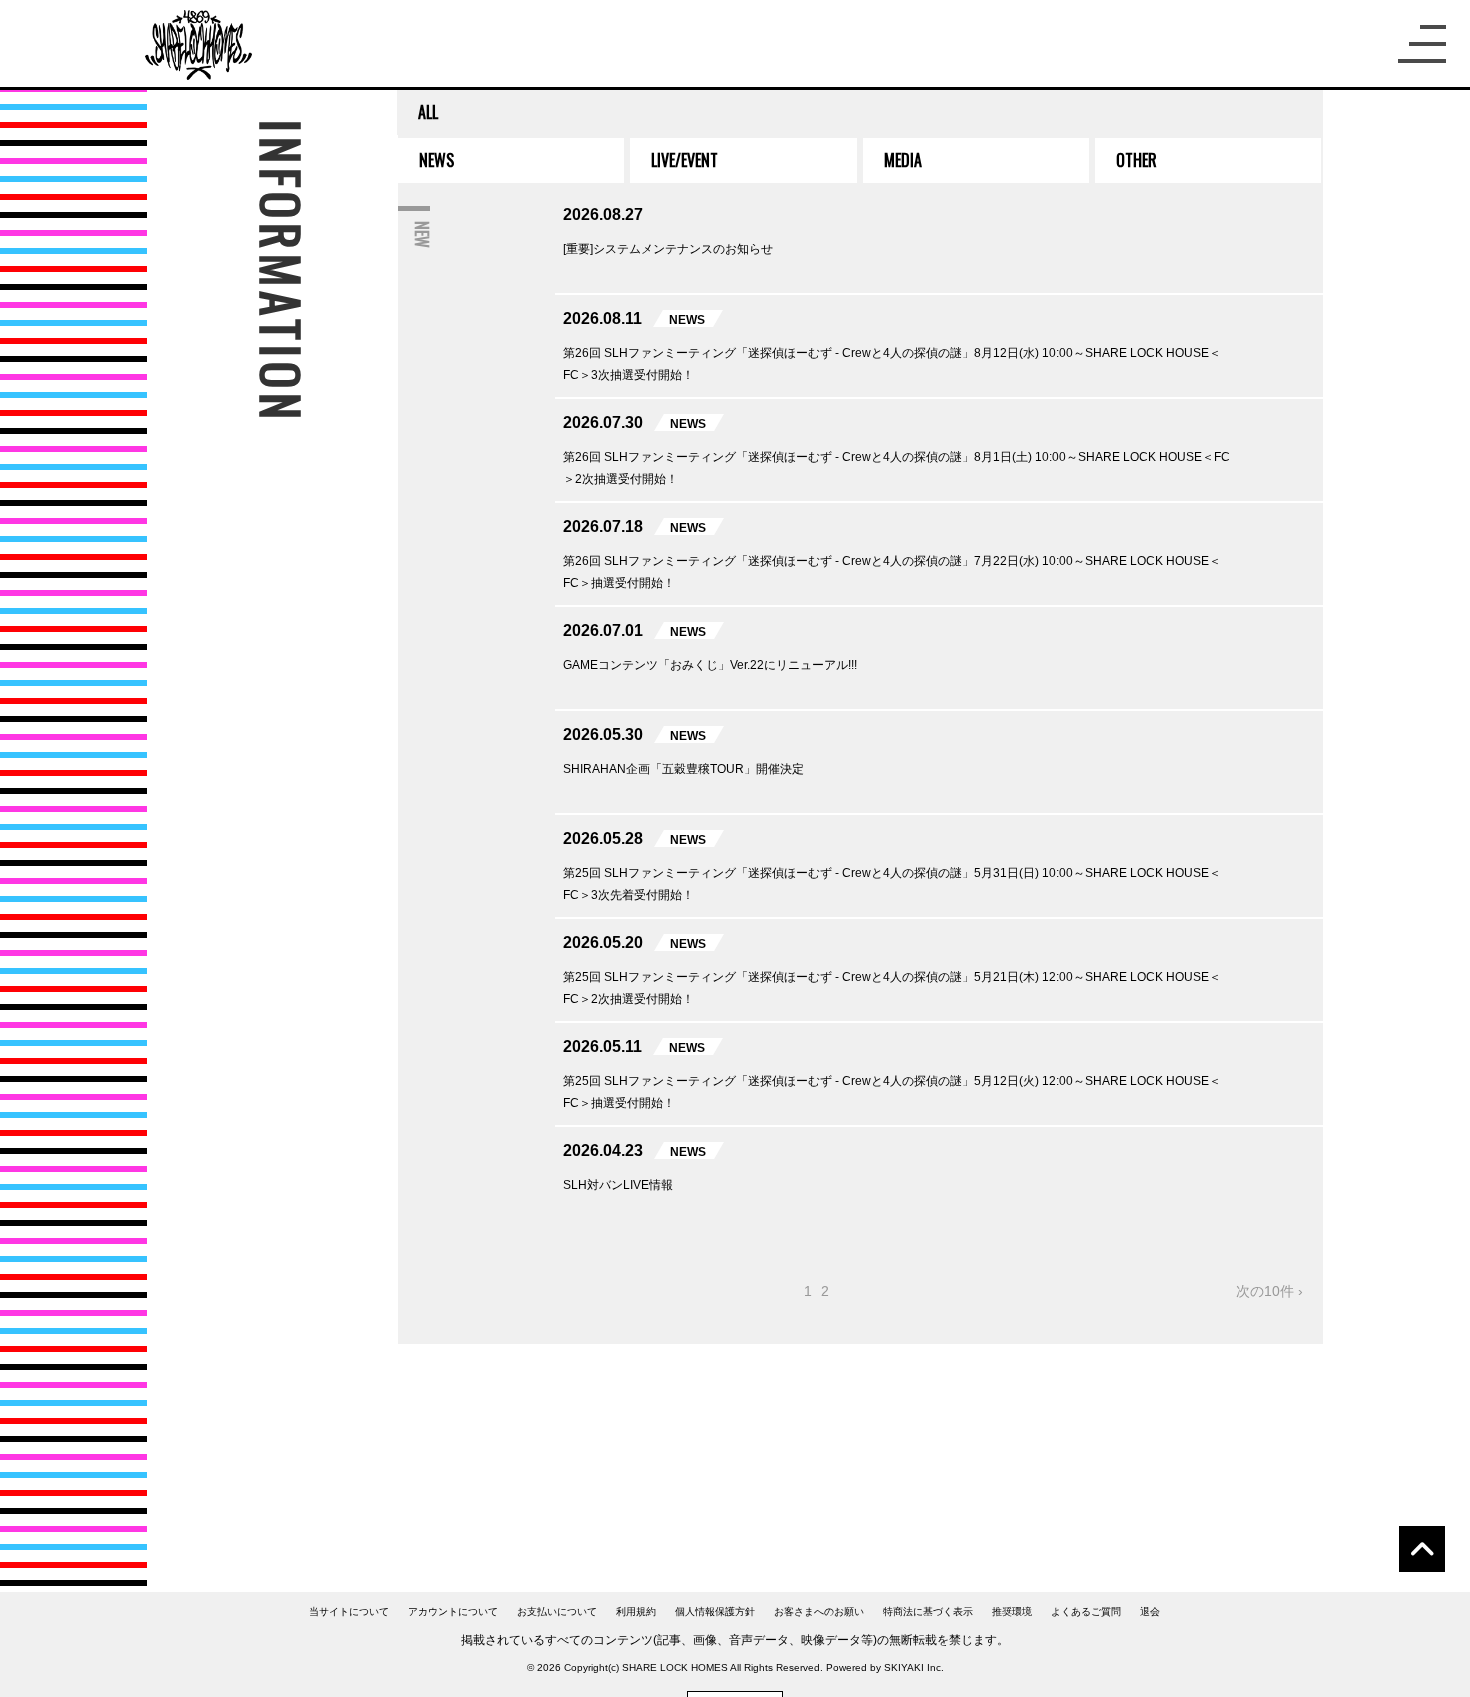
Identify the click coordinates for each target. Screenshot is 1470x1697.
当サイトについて (349, 1611)
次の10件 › (1269, 1291)
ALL (428, 112)
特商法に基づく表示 (928, 1611)
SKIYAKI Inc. (914, 1667)
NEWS (436, 160)
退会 (1150, 1611)
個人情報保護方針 (715, 1611)
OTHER (1136, 160)
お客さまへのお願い (819, 1611)
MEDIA (903, 160)
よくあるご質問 (1086, 1611)
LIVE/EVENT (684, 160)
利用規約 (636, 1611)
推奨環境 (1012, 1611)
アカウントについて (453, 1611)
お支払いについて (557, 1611)
